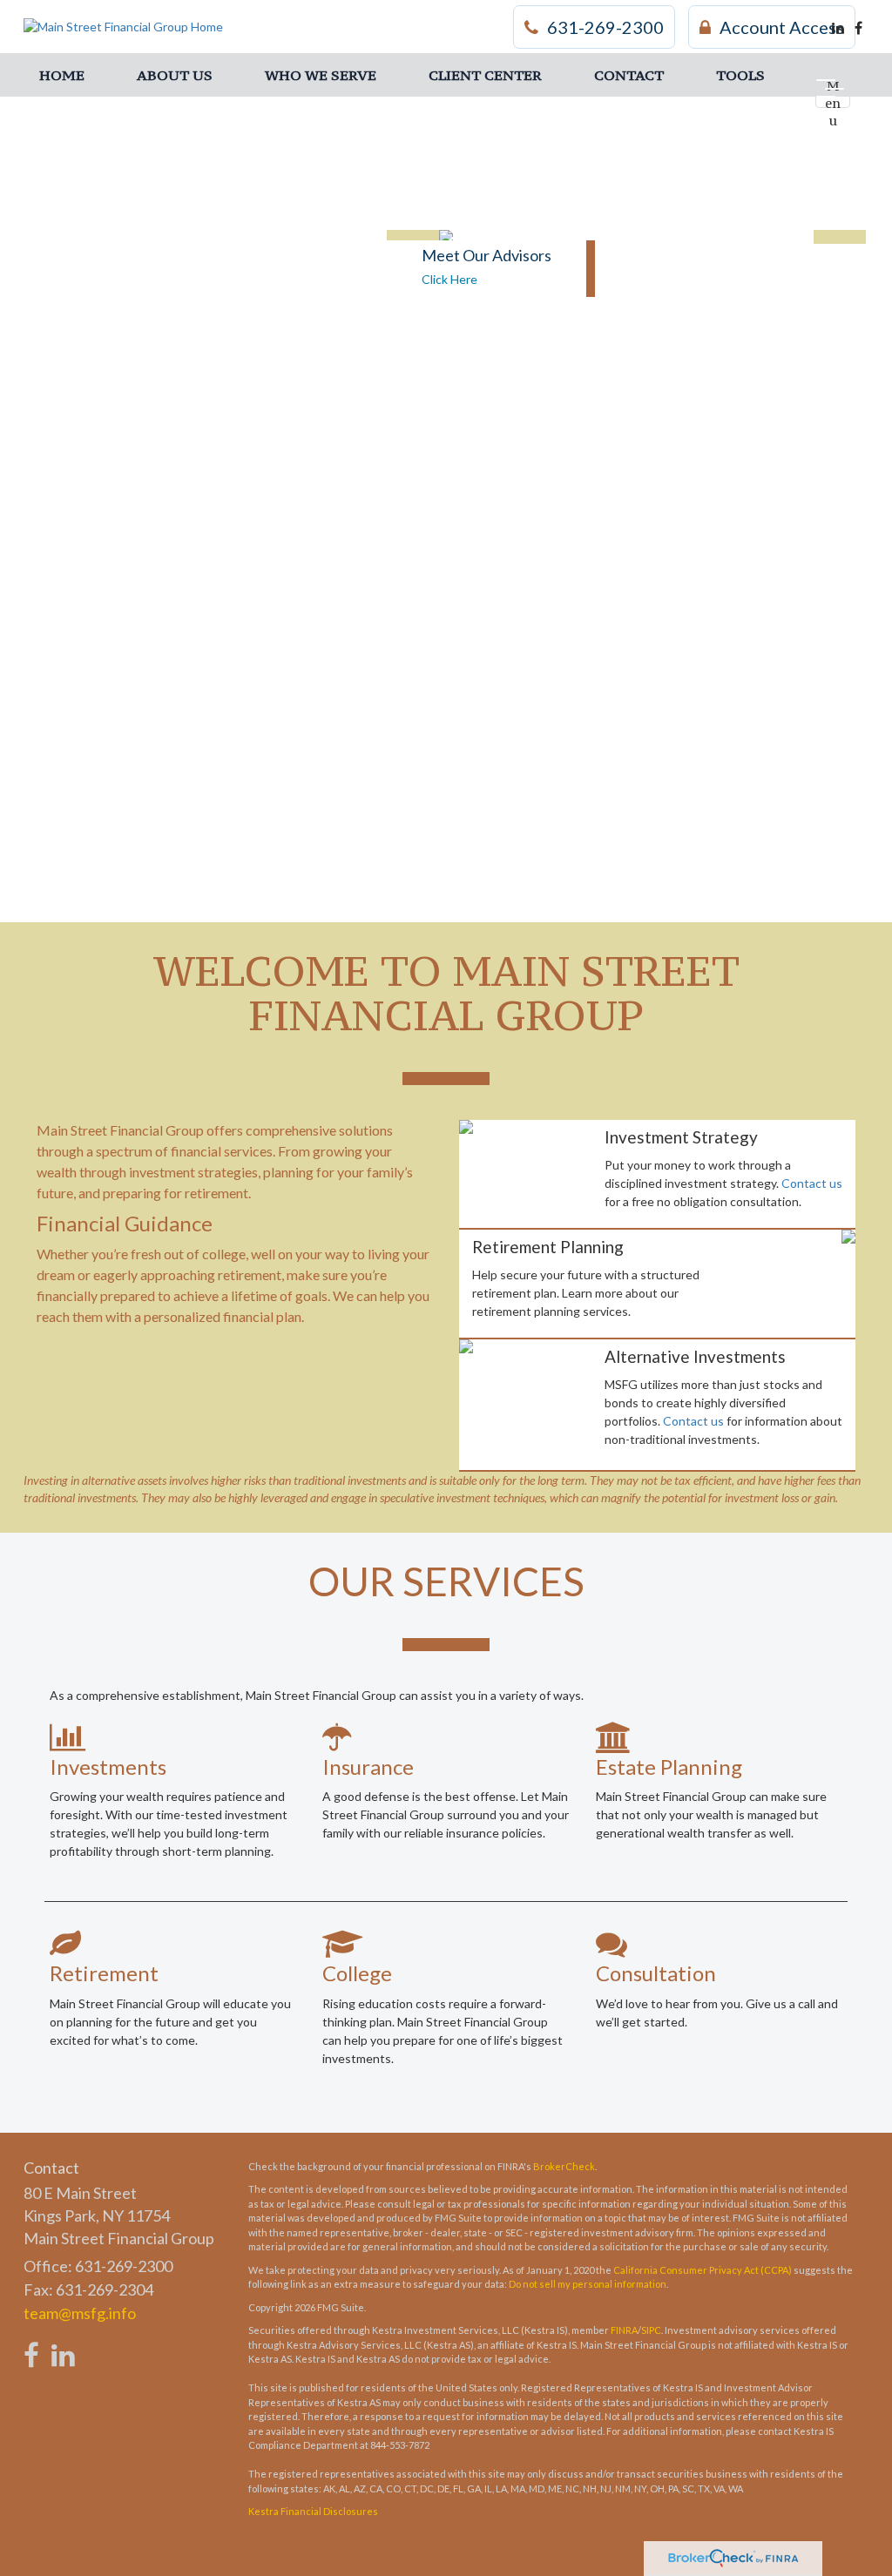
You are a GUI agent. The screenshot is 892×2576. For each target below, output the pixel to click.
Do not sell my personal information (588, 2284)
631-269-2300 (605, 27)
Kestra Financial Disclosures (313, 2511)
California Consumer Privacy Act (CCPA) (703, 2270)
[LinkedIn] (838, 28)
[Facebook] (858, 28)
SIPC (651, 2330)
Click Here (449, 279)
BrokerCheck (564, 2166)
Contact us (812, 1183)
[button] (175, 75)
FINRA (624, 2330)
